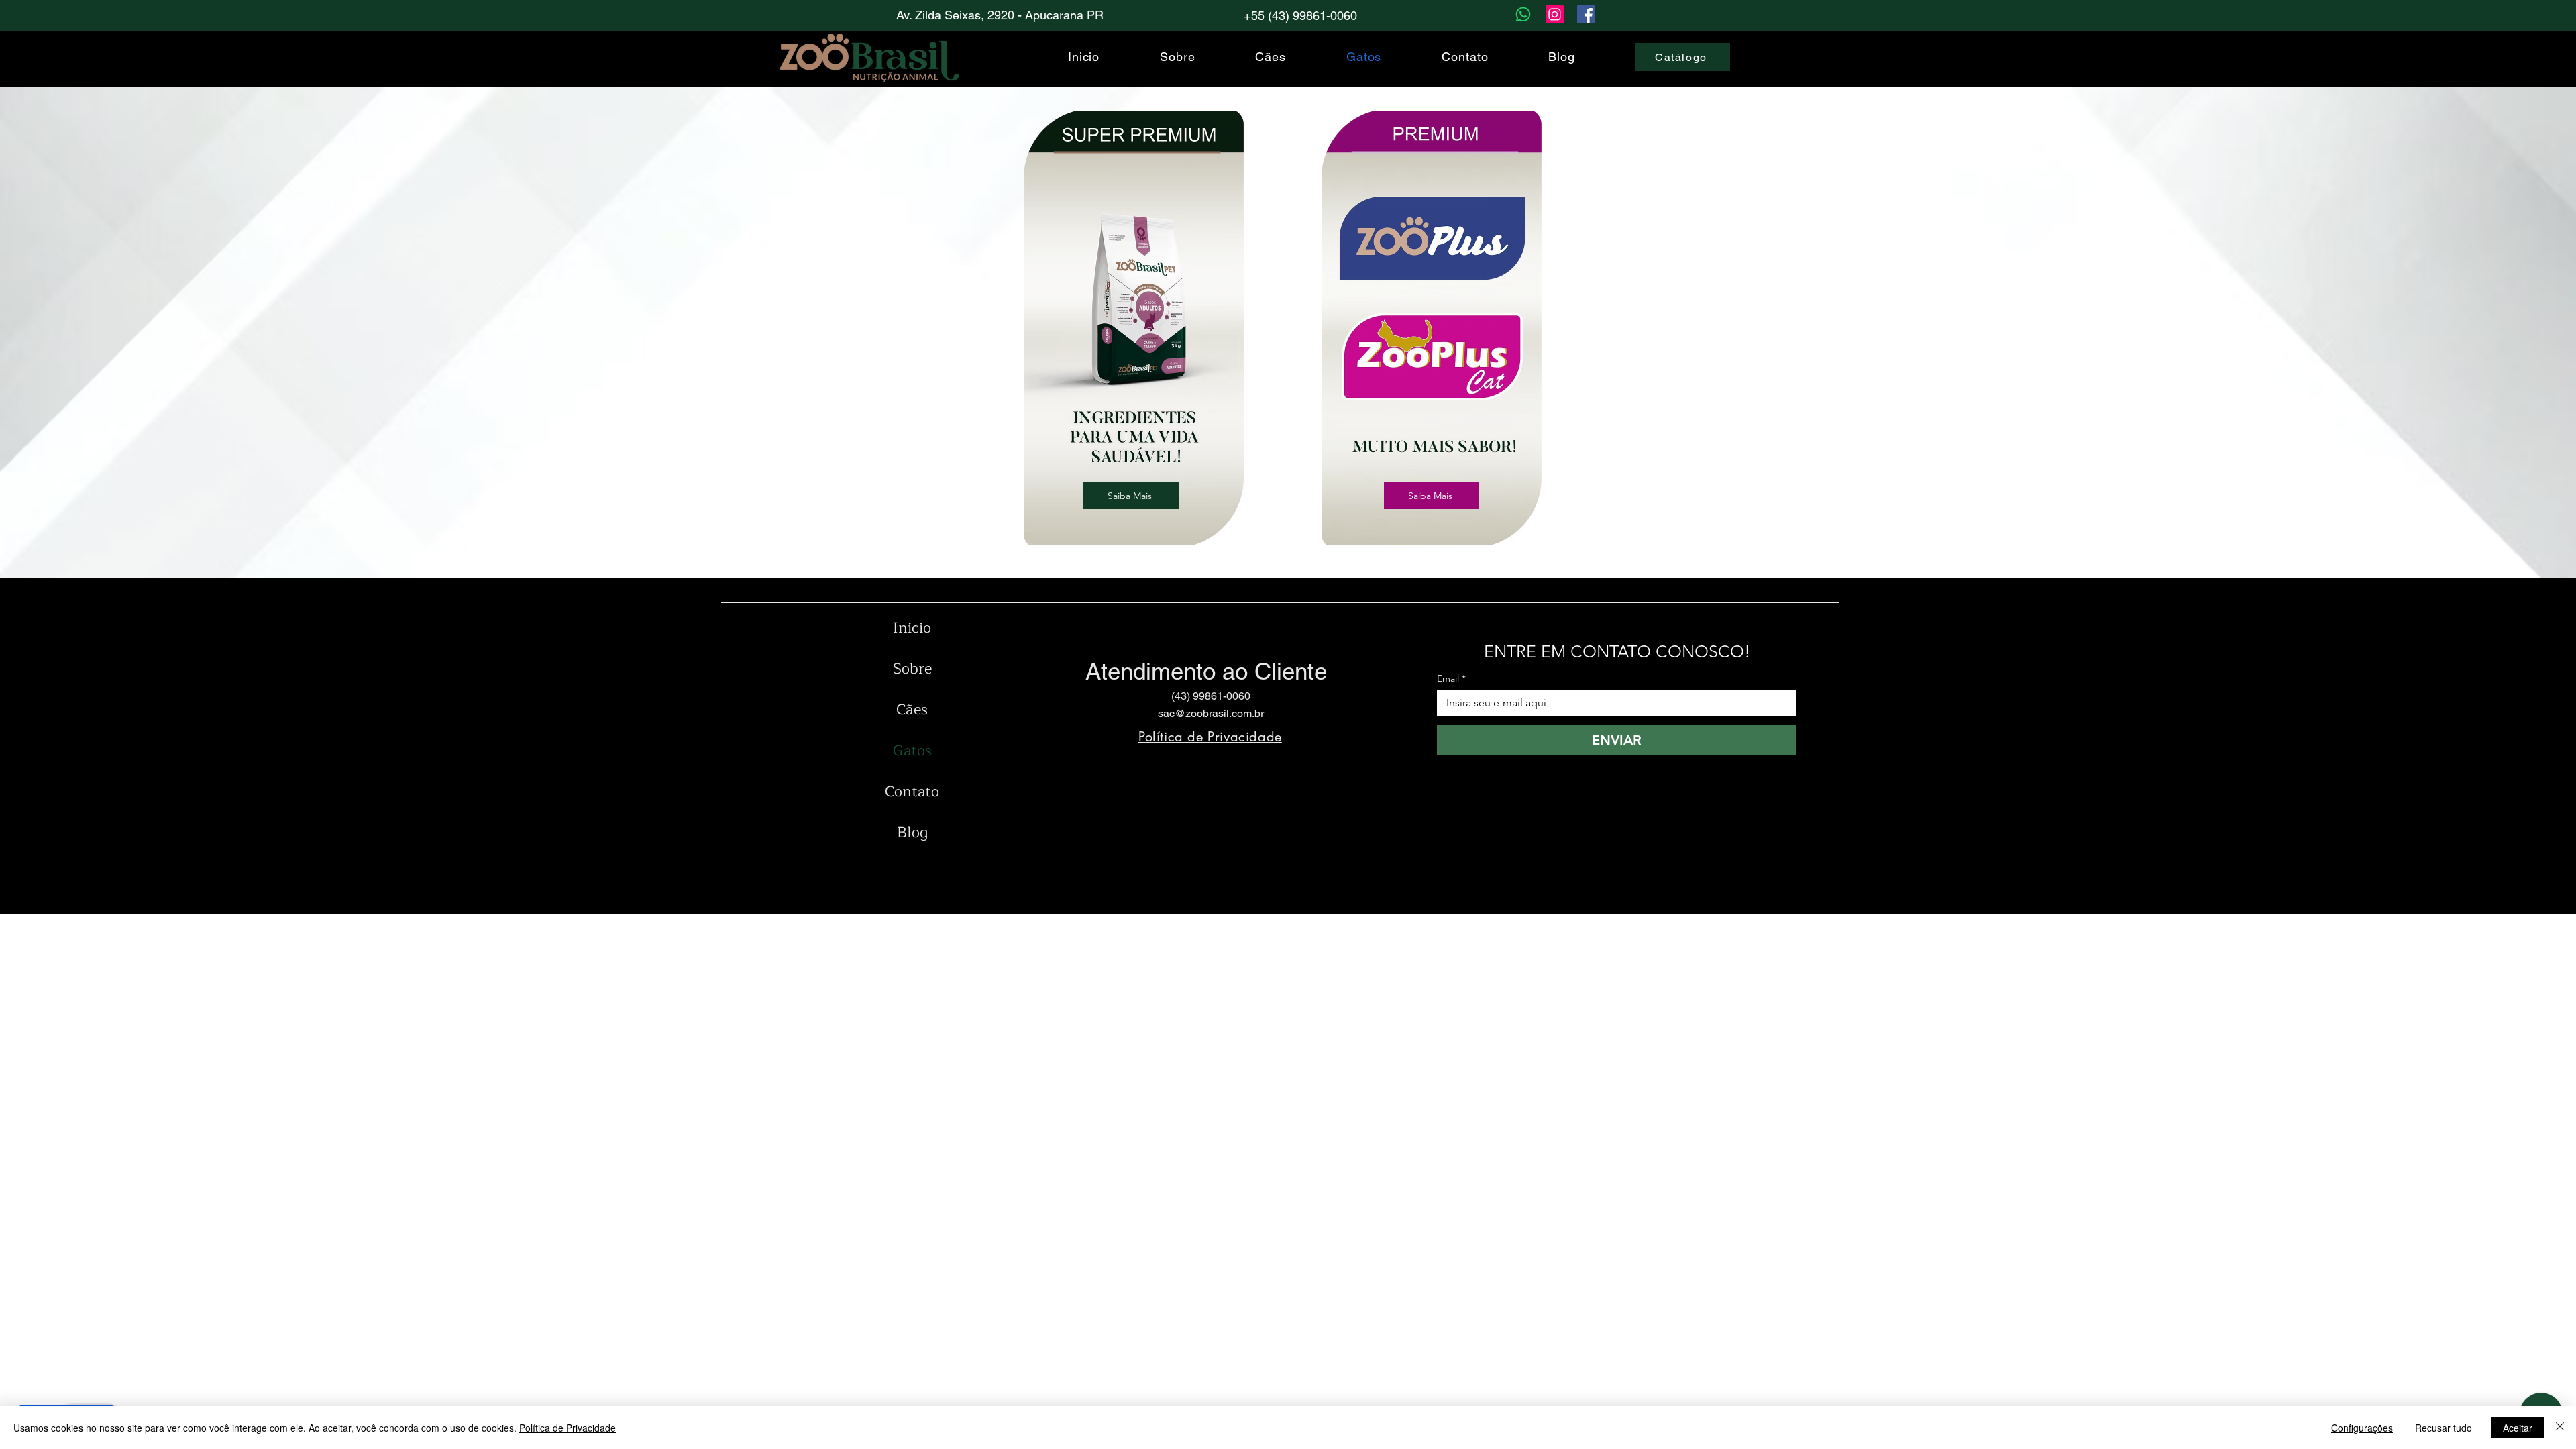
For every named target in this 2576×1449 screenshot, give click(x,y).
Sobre (912, 669)
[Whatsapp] (1523, 14)
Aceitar (2518, 1428)
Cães (912, 710)
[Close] (2560, 1428)
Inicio (912, 628)
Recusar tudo (2444, 1428)
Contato (912, 792)
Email (1451, 679)
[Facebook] (1586, 14)
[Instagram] (1555, 14)
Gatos (912, 751)
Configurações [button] (2362, 1428)
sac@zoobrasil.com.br (1211, 713)
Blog (912, 833)
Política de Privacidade (568, 1428)
